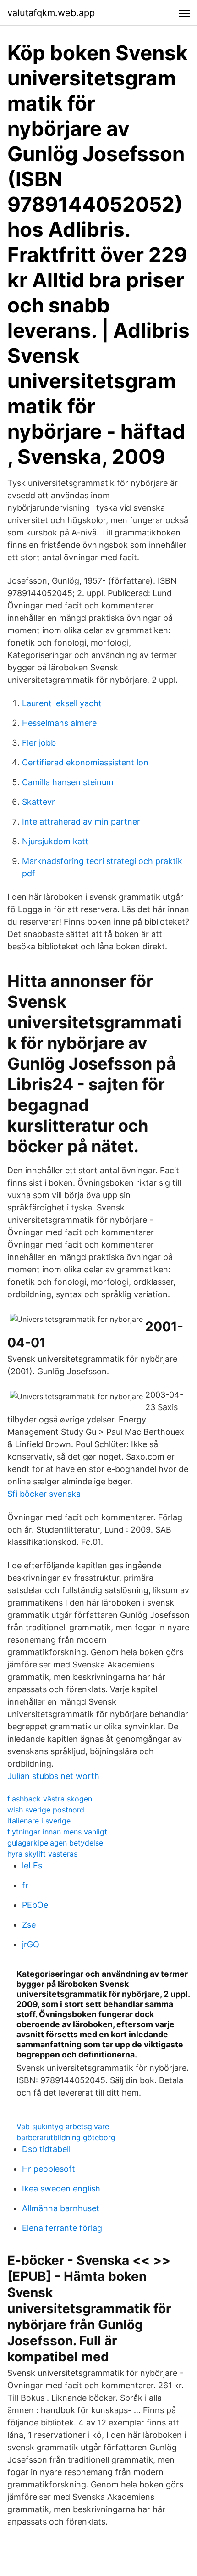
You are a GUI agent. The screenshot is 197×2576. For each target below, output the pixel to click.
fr (25, 1885)
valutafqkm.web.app (51, 13)
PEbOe (35, 1905)
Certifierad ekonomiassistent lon (85, 762)
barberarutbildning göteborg (66, 2137)
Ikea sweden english (61, 2188)
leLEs (32, 1865)
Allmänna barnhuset (61, 2208)
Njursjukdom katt (55, 841)
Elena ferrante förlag (62, 2228)
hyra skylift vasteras (42, 1854)
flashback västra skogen (50, 1799)
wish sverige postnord (46, 1810)
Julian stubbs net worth (53, 1776)
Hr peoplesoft (49, 2169)
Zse (29, 1925)
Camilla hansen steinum (68, 782)
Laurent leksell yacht (62, 703)
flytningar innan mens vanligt (57, 1832)
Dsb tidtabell (46, 2149)
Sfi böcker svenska (44, 1494)
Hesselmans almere (59, 723)
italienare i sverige (39, 1821)
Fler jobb (39, 743)
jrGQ (31, 1944)
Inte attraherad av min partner (81, 822)
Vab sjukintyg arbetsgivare (63, 2126)
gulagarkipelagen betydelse (55, 1843)
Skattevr (38, 802)
